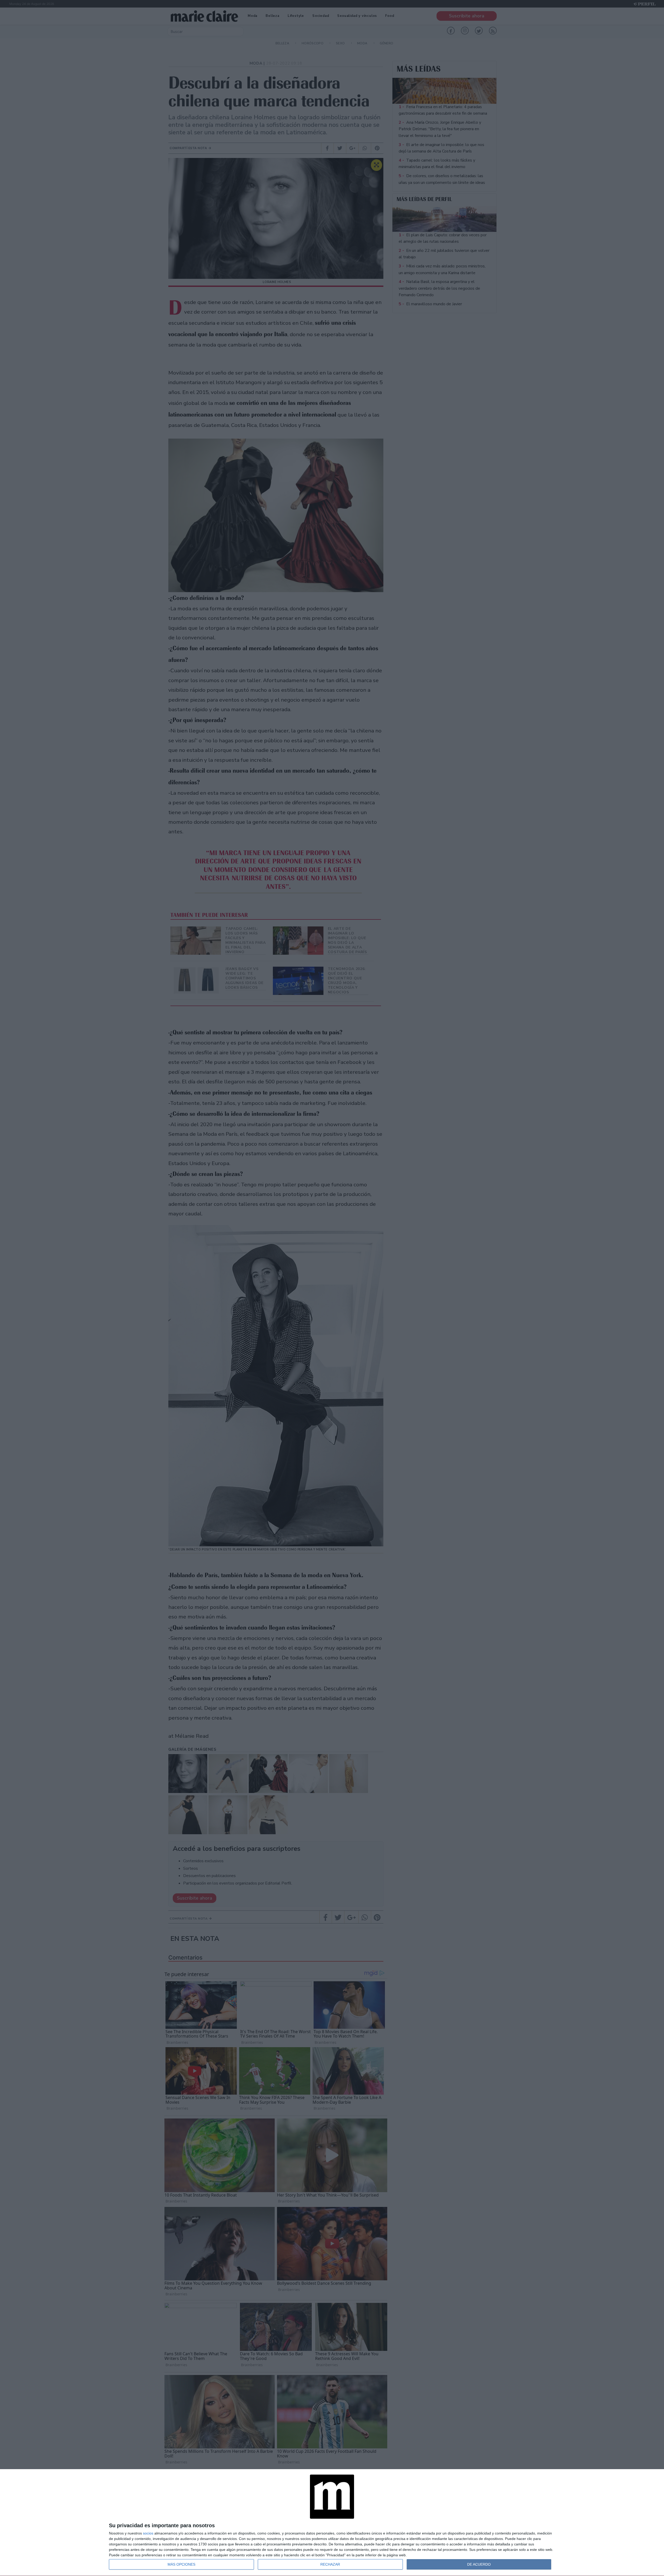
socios (148, 2533)
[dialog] (332, 2523)
